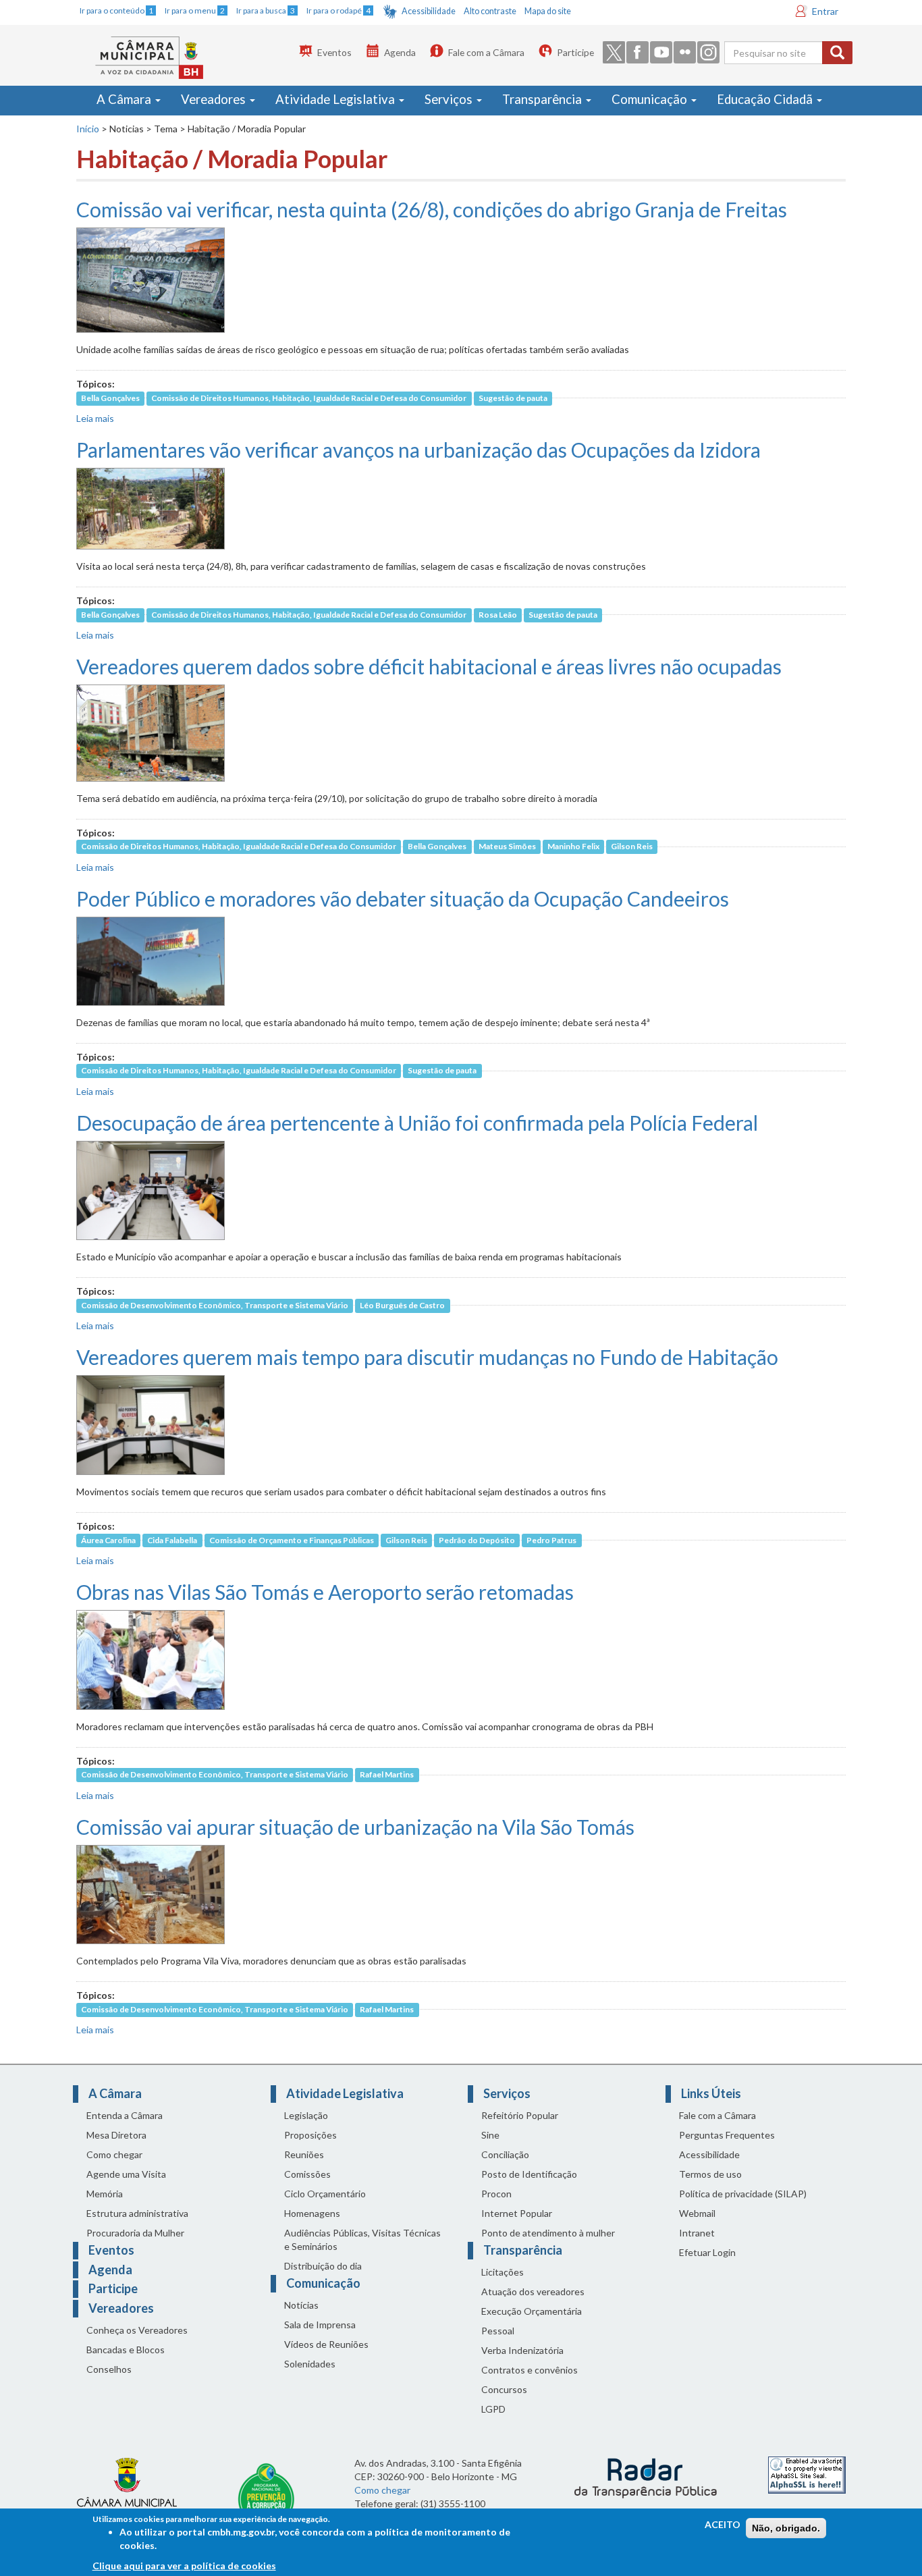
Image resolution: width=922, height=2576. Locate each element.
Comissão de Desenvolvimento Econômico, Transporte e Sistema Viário (215, 1305)
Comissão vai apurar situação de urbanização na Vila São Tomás (355, 1827)
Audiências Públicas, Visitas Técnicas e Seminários (362, 2239)
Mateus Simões (507, 847)
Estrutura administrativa (137, 2213)
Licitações (503, 2272)
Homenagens (312, 2213)
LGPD (493, 2409)
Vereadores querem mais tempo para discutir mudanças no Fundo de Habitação (427, 1357)
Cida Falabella (172, 1540)
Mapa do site (548, 11)
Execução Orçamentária (532, 2311)
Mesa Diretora (116, 2135)
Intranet (697, 2233)
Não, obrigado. (786, 2528)
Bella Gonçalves (110, 398)
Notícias (301, 2305)
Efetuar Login (707, 2252)
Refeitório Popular (520, 2115)
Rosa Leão (498, 615)
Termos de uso (710, 2174)
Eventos (334, 52)
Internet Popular (517, 2213)
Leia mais (95, 418)
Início (88, 129)
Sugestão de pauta (513, 398)
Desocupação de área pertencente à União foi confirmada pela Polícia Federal (417, 1123)
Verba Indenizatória (522, 2350)
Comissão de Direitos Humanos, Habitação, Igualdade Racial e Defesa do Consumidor (309, 398)
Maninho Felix (573, 847)
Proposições (310, 2135)
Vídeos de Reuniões (326, 2344)
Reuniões (304, 2154)
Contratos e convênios (530, 2370)
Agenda (400, 52)
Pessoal (498, 2331)
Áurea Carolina (108, 1540)
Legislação (306, 2115)
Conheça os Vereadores (137, 2330)
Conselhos (109, 2369)
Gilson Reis (632, 847)
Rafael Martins (387, 1775)
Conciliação (505, 2154)
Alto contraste (490, 11)
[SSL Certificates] (807, 2474)
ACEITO (723, 2524)
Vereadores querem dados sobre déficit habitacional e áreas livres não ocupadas (429, 666)
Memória (105, 2194)
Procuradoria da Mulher (135, 2233)
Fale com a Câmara (486, 52)
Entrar (825, 11)
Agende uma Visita (126, 2174)
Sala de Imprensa (320, 2325)
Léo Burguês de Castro (402, 1305)
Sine (490, 2135)
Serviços (450, 99)
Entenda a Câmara (125, 2115)
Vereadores (215, 99)
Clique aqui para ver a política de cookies (184, 2566)
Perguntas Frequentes (727, 2135)
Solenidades (310, 2364)
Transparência (543, 99)
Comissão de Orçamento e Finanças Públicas (292, 1540)
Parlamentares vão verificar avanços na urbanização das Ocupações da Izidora (418, 450)
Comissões (307, 2174)
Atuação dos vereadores (533, 2291)
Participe (575, 52)
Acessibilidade (429, 11)
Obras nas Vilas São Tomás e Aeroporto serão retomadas (325, 1592)
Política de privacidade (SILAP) (743, 2194)
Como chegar (114, 2154)
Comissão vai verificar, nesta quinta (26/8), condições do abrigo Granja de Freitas (432, 209)
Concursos (504, 2389)
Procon (496, 2194)
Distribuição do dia (323, 2266)
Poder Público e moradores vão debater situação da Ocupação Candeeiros (403, 898)
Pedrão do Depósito (477, 1540)
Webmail (697, 2213)
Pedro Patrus (551, 1540)
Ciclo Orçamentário (325, 2194)
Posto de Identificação (529, 2174)
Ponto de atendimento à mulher (548, 2233)
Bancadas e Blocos (126, 2350)
